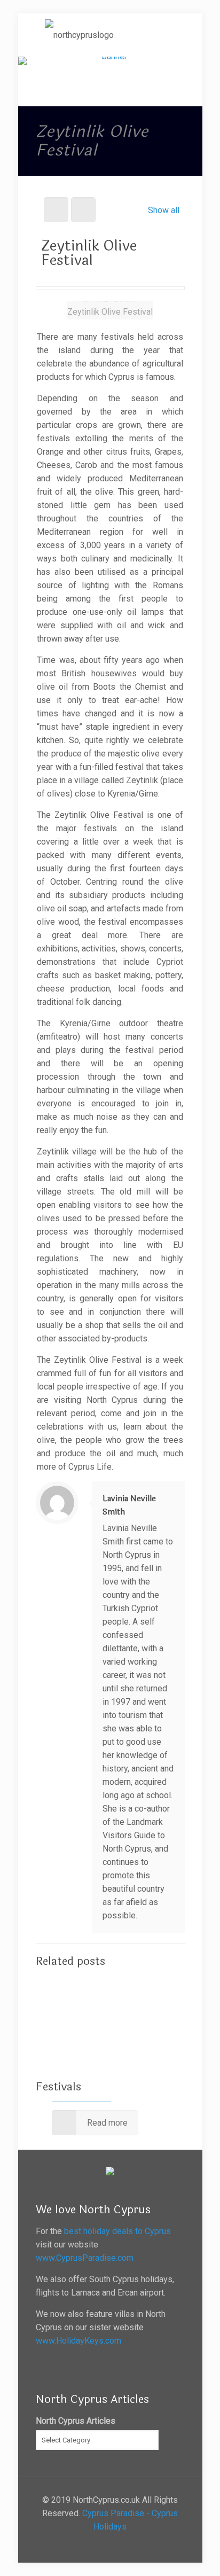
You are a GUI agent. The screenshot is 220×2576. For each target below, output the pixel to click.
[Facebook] (110, 2546)
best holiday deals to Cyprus (117, 2231)
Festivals (58, 2087)
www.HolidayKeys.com (78, 2341)
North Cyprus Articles (76, 2421)
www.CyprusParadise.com (85, 2258)
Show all (163, 210)
